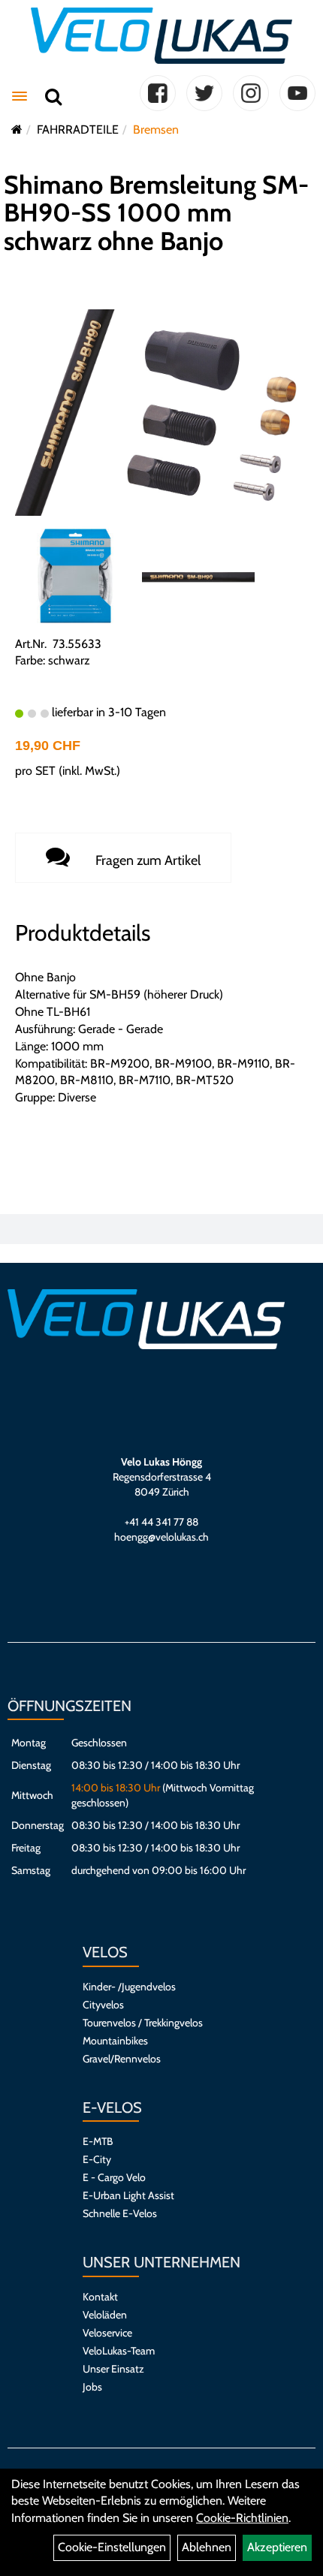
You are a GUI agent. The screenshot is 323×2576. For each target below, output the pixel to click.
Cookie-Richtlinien (242, 2518)
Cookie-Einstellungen (112, 2547)
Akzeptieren (277, 2547)
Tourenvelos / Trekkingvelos (143, 2023)
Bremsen (156, 130)
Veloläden (105, 2315)
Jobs (92, 2387)
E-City (97, 2159)
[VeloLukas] (161, 36)
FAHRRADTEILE (78, 130)
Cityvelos (103, 2005)
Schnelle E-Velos (120, 2213)
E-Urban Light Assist (128, 2195)
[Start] (17, 130)
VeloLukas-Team (119, 2351)
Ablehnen (207, 2547)
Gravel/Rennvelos (122, 2059)
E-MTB (98, 2141)
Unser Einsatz (113, 2369)
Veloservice (107, 2333)
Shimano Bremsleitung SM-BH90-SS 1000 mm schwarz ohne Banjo (156, 213)
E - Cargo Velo (114, 2177)
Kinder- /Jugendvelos (129, 1987)
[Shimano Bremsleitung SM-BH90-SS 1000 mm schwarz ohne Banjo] (161, 411)
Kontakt (100, 2297)
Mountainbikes (115, 2041)
